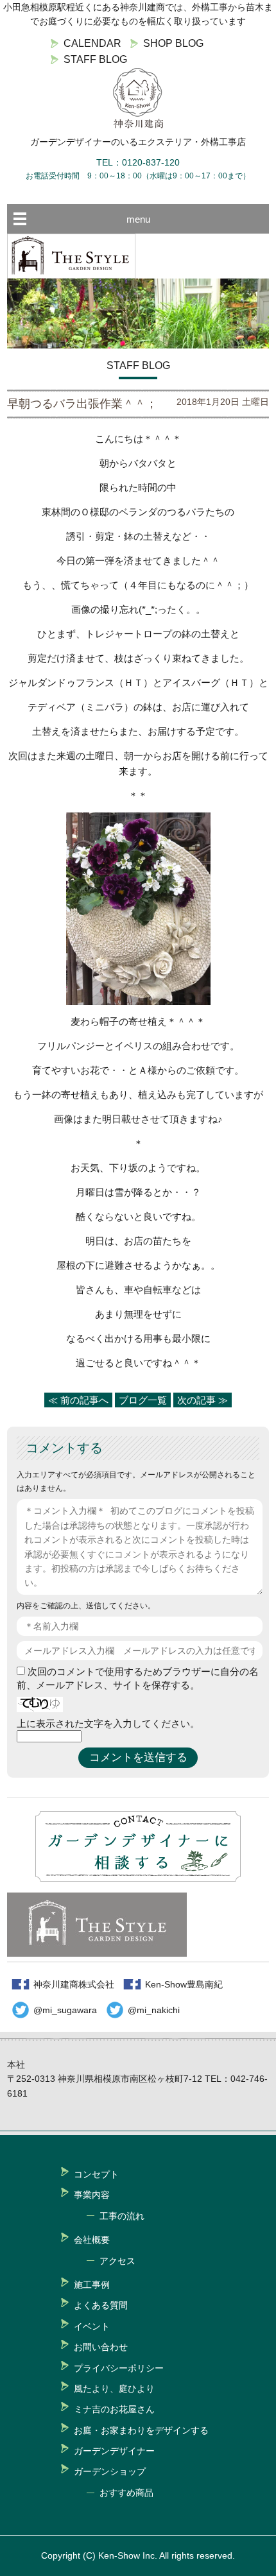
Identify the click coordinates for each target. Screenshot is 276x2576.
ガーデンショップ (110, 2471)
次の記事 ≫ (203, 1400)
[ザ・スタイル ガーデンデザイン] (71, 275)
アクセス (117, 2261)
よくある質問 (101, 2305)
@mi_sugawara (65, 2010)
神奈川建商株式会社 (74, 1984)
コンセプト (96, 2174)
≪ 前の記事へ (78, 1400)
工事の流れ (122, 2216)
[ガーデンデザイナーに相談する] (138, 1878)
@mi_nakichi (154, 2010)
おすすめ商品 (126, 2493)
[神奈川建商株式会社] (138, 98)
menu (138, 219)
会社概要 (92, 2240)
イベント (92, 2326)
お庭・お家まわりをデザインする (141, 2430)
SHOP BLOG (173, 43)
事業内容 (92, 2195)
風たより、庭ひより (114, 2389)
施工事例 (92, 2285)
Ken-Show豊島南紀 (184, 1984)
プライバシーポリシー (119, 2368)
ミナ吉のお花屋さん (114, 2409)
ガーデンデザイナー (114, 2451)
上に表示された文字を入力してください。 (108, 1723)
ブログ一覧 (143, 1400)
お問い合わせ (101, 2347)
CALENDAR (92, 43)
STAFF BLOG (95, 59)
